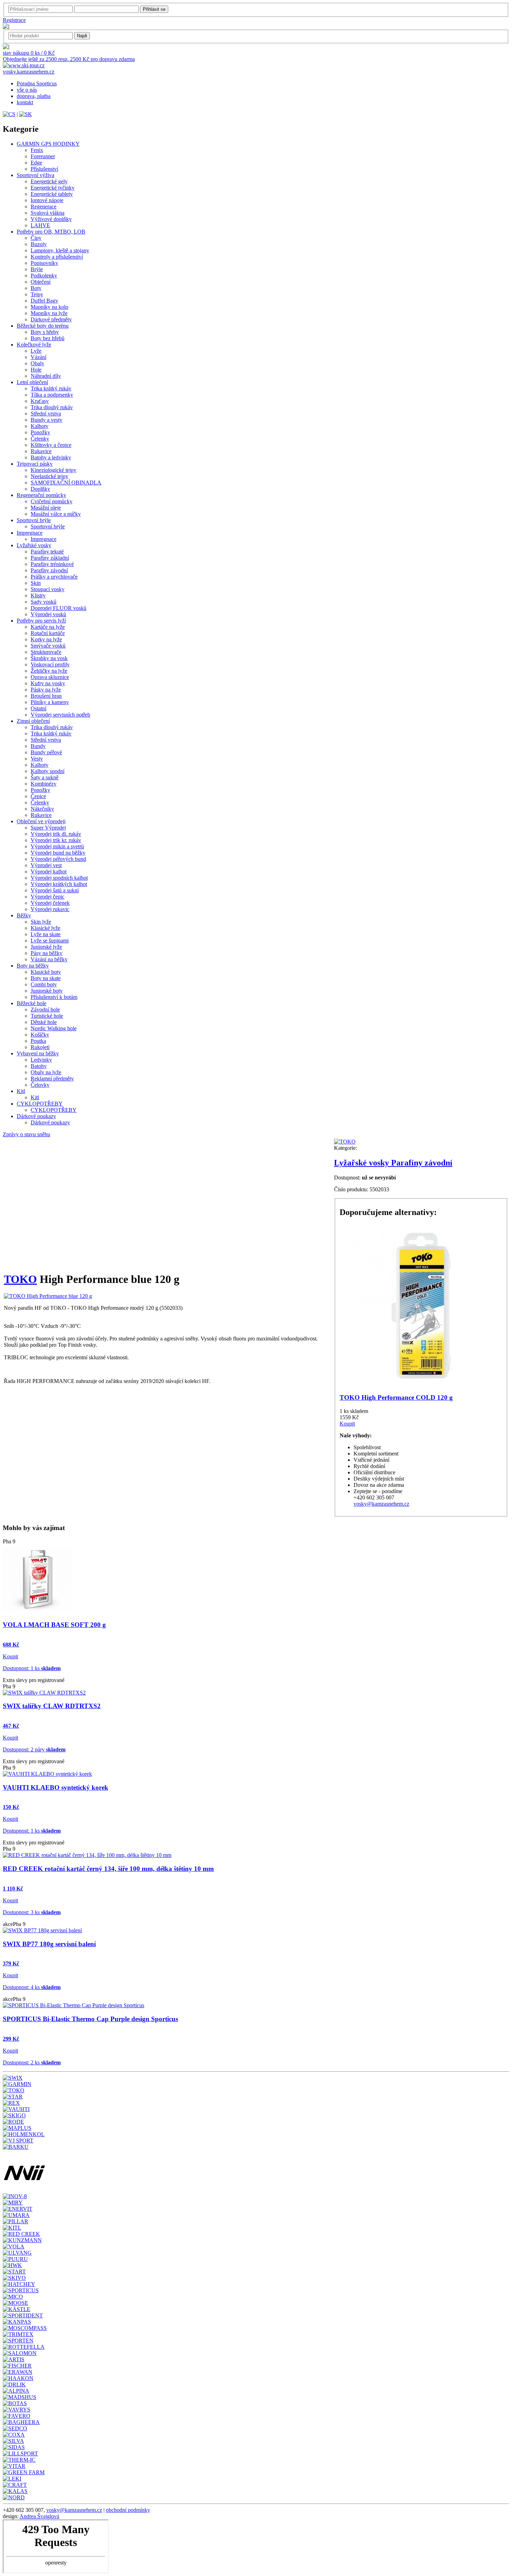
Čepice (38, 796)
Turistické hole (47, 1016)
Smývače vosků (48, 646)
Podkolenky (44, 276)
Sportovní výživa (36, 175)
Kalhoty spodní (48, 771)
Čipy (36, 238)
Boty (36, 288)
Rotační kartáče (48, 633)
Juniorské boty (47, 991)
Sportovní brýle (34, 520)
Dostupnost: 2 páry (34, 1749)
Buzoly (39, 244)
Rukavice (41, 451)
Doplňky (40, 489)
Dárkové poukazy (36, 1116)
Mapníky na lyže (49, 313)
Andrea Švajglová (39, 2516)
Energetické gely (49, 181)
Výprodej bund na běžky (58, 853)
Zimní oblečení (33, 721)
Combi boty (44, 984)
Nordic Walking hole (54, 1028)
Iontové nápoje (47, 200)
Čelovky (40, 1085)
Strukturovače (46, 652)
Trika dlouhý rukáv (52, 407)
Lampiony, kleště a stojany (60, 250)
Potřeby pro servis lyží (41, 621)
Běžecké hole (32, 1003)
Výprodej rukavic (50, 909)
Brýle (37, 269)
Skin (36, 583)
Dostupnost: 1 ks (32, 1668)
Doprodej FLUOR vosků (59, 608)
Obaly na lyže (46, 1072)
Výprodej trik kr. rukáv (56, 840)
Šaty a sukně (45, 777)
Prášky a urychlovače (54, 577)
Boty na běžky (33, 966)
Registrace (14, 20)
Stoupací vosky (48, 589)
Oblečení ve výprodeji (41, 821)
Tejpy (37, 294)
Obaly (37, 363)
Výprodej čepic (48, 897)
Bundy (38, 746)
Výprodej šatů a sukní (55, 890)
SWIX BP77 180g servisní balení (49, 1944)
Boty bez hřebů (48, 338)
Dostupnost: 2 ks (32, 2062)
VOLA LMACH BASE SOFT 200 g (54, 1625)
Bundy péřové (46, 752)
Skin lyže (41, 922)
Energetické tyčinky (53, 188)
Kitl (21, 1091)
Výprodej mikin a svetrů (57, 846)
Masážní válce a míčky (56, 514)
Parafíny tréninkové (52, 564)
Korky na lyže (46, 639)
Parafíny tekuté (47, 552)
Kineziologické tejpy (53, 470)
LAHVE (40, 225)
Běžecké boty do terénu (43, 326)
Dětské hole (44, 1022)
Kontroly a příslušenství (57, 257)
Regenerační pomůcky (41, 495)
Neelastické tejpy (49, 476)
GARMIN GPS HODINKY (48, 144)
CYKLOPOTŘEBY (40, 1104)
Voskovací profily (50, 664)
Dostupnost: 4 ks (32, 1987)
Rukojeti (40, 1047)
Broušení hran (46, 696)
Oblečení (41, 282)
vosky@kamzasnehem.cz (381, 1504)
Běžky (24, 915)
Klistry (38, 595)
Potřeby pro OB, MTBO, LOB (51, 232)
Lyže (36, 351)
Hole (36, 370)
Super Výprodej (48, 828)
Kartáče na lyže (48, 627)
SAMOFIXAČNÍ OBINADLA (66, 483)
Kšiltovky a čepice (51, 445)
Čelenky (40, 439)
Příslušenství (44, 169)
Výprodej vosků (48, 614)
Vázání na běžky (49, 959)
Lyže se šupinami (50, 941)
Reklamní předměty (52, 1079)
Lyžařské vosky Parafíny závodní (393, 1163)
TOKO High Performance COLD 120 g (396, 1397)
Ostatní (38, 708)
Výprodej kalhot (49, 872)
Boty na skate (46, 978)
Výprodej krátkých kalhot (59, 884)
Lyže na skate (46, 934)
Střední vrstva (46, 414)
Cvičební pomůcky (52, 501)
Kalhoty (40, 426)
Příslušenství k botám (54, 997)
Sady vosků (44, 602)
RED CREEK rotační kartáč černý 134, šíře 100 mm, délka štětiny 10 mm (108, 1869)
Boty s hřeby (45, 332)
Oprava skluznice (50, 677)
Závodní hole (45, 1010)
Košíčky (40, 1035)
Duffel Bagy (44, 301)
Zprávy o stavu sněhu (26, 1134)
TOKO (20, 1279)
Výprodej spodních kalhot (59, 878)
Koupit (347, 1424)
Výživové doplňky (51, 219)
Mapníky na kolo (49, 307)
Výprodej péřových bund (58, 859)
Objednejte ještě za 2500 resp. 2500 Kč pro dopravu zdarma (69, 59)
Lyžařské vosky (34, 545)
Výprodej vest (46, 865)
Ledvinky (41, 1060)
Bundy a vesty (46, 420)
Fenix (37, 150)
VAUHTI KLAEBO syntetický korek (56, 1787)
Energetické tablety (52, 194)
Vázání (38, 357)
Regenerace (44, 207)
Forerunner (43, 156)
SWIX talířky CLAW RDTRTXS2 (52, 1706)
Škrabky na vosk (49, 658)
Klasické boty (46, 972)
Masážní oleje (46, 508)
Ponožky (40, 432)
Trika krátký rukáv (51, 388)
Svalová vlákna (48, 213)
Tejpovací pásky (35, 464)
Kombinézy (44, 784)
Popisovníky (44, 263)
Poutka (38, 1041)
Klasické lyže (45, 928)
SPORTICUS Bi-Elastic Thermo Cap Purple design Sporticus (90, 2019)
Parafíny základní (50, 558)
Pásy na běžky (46, 953)
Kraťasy (40, 401)
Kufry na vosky (48, 683)
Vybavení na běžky (38, 1053)
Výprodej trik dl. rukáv (56, 834)
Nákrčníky (42, 809)
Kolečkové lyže (34, 345)
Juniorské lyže (46, 947)
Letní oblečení (32, 382)
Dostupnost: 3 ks (32, 1912)
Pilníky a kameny (50, 702)
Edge (36, 163)
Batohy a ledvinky (51, 457)
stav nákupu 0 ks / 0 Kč (29, 53)
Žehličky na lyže (49, 671)
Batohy (39, 1066)
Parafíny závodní (49, 570)
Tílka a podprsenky (52, 395)
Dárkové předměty (51, 319)
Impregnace (30, 533)
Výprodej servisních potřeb (60, 715)
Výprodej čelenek (50, 903)
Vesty (37, 759)
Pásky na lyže (46, 690)
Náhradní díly (46, 376)
